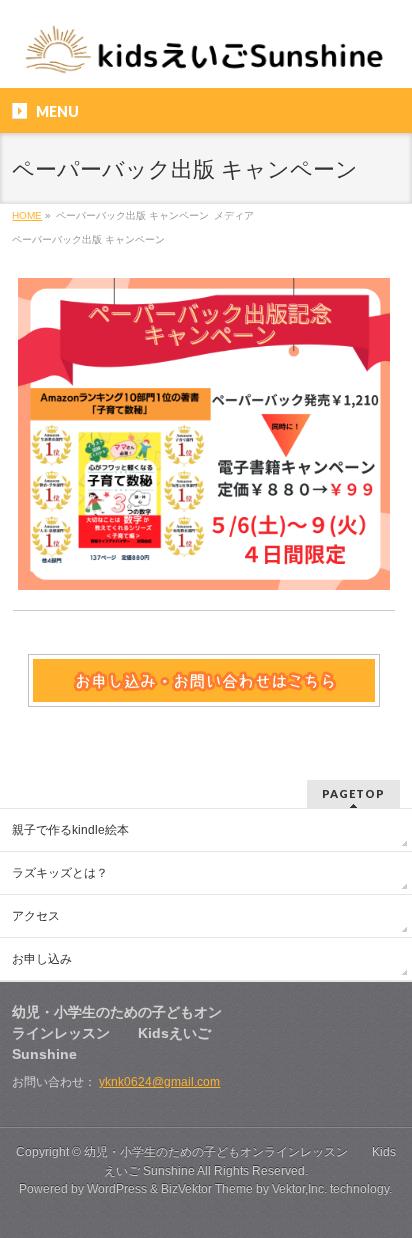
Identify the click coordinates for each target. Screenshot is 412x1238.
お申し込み (42, 959)
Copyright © (50, 1152)
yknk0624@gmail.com (159, 1082)
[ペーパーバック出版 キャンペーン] (203, 433)
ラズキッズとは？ (60, 873)
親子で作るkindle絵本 (70, 830)
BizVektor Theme (207, 1189)
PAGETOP (353, 793)
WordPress (117, 1189)
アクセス (36, 916)
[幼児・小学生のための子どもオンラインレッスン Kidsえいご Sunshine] (206, 55)
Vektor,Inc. (299, 1189)
